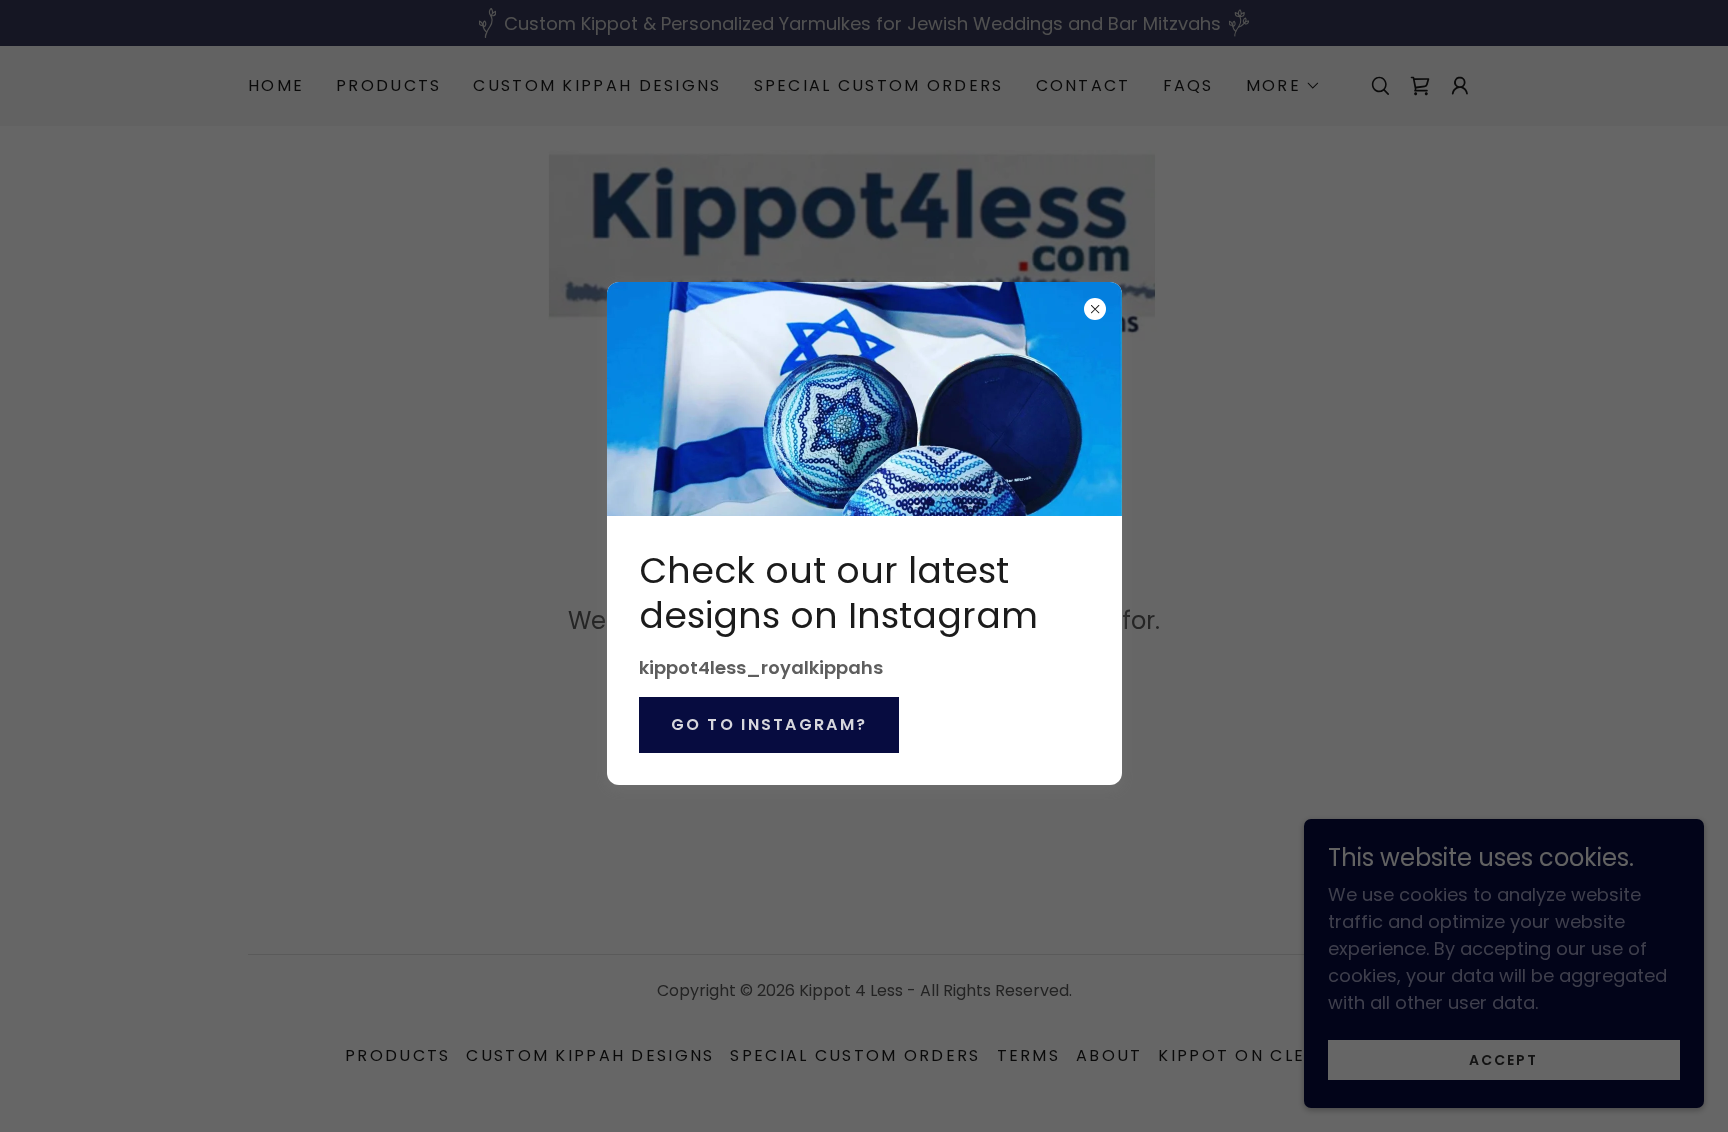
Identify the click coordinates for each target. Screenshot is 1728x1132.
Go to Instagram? (769, 724)
